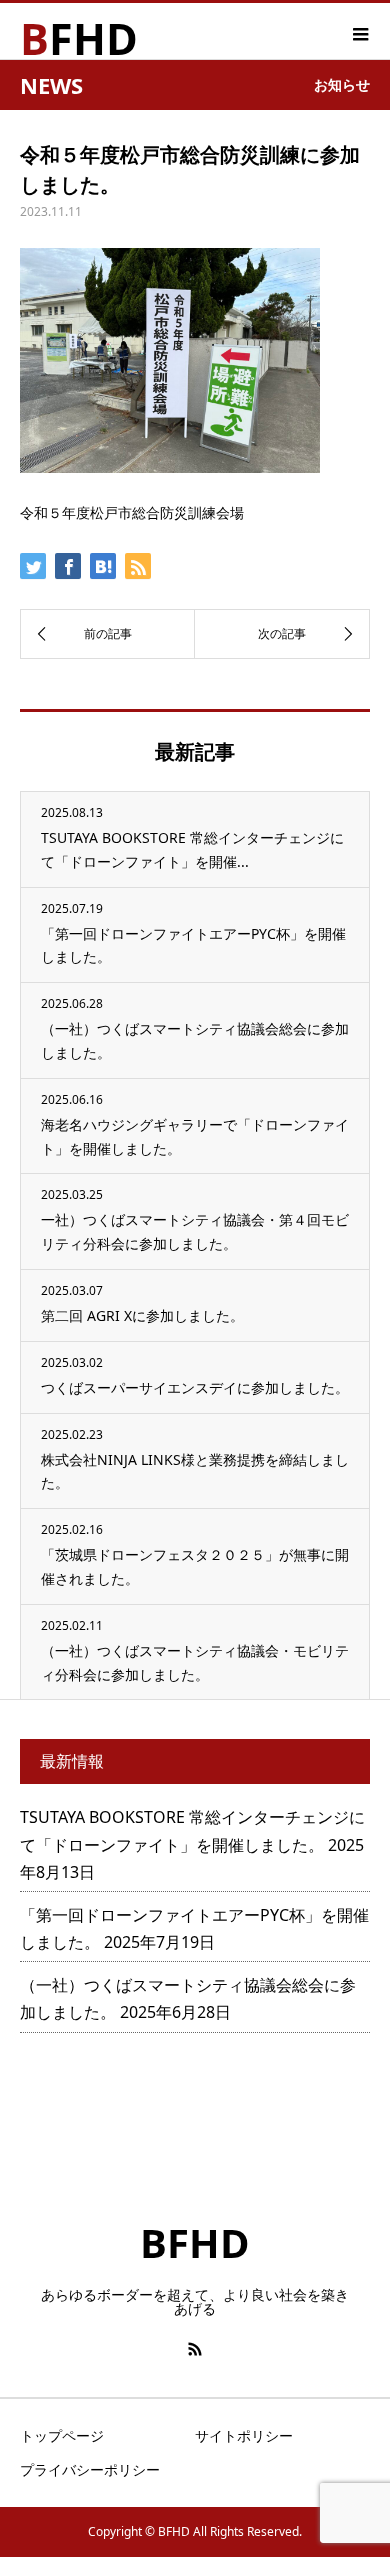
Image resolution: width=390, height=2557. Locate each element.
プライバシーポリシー (90, 2469)
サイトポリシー (244, 2435)
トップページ (62, 2435)
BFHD (79, 42)
